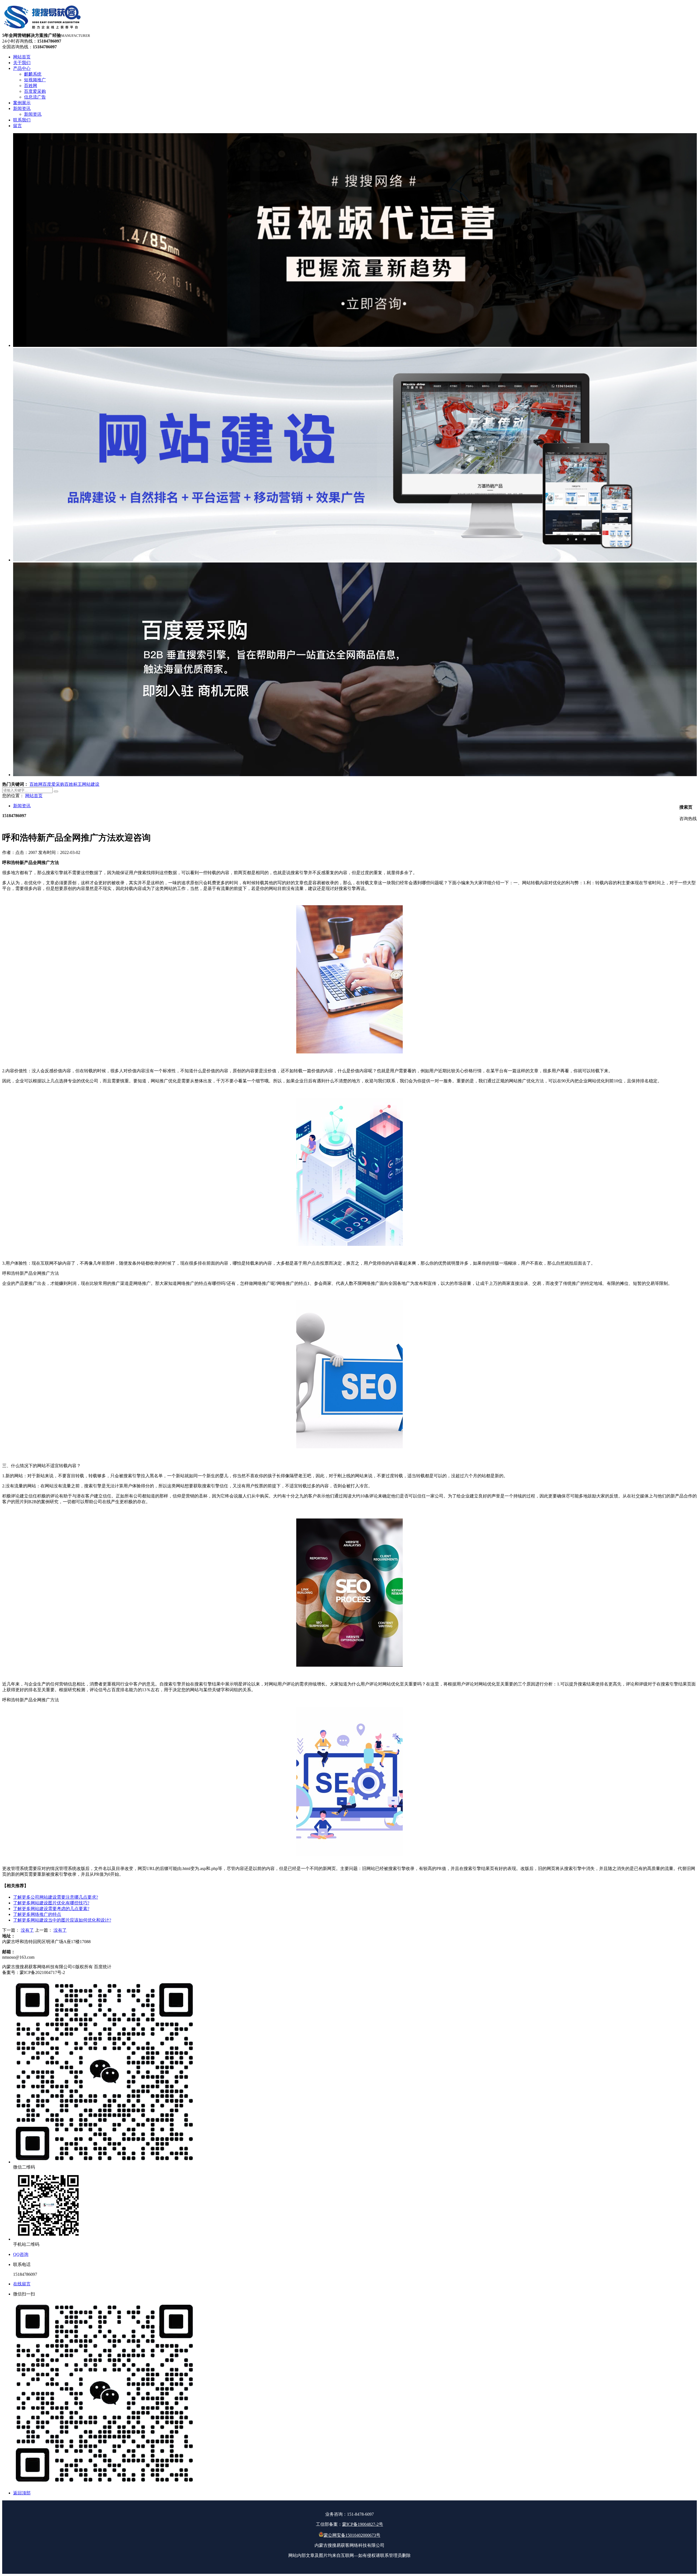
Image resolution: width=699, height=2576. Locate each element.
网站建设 (91, 784)
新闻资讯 (22, 806)
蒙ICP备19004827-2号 (363, 2524)
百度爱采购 (54, 784)
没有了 (27, 1930)
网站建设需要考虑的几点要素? (51, 1909)
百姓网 (36, 784)
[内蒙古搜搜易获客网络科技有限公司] (43, 30)
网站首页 (34, 796)
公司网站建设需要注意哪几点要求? (56, 1897)
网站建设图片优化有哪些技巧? (51, 1903)
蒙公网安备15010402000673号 (352, 2535)
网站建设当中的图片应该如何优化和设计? (62, 1920)
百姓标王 (73, 784)
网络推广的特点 (37, 1914)
